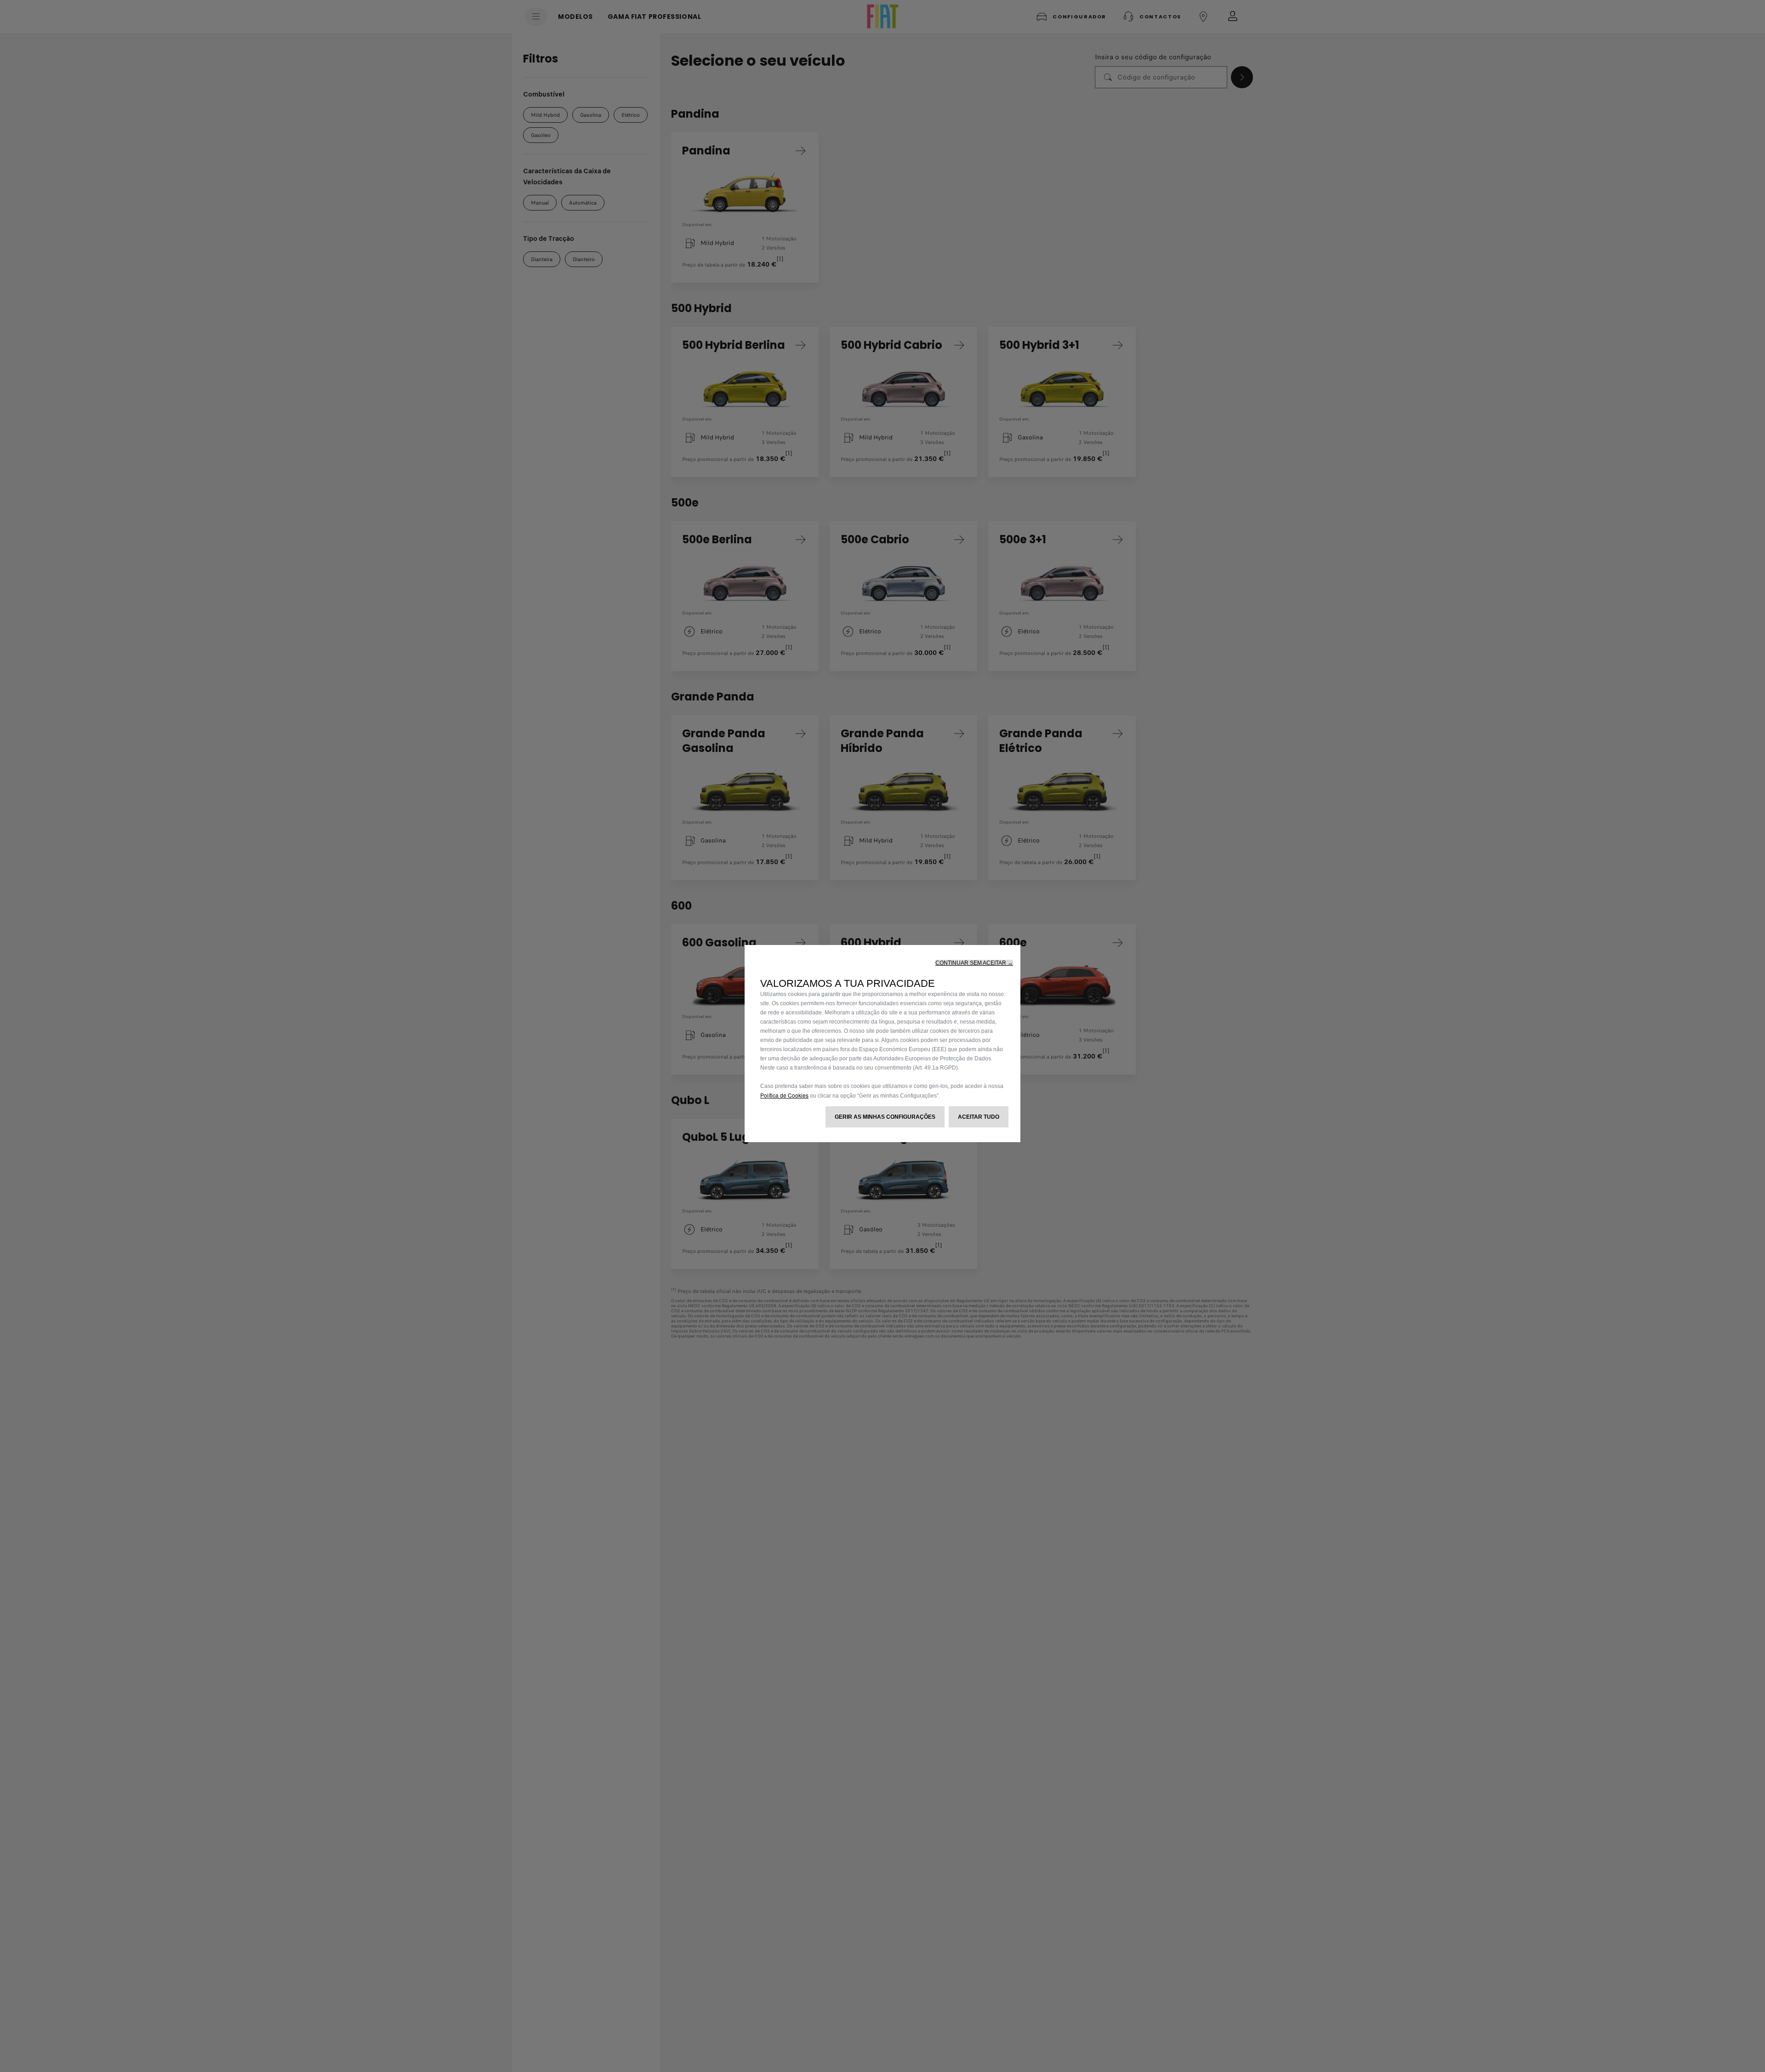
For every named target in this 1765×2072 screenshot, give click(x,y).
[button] (974, 963)
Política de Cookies (784, 1095)
